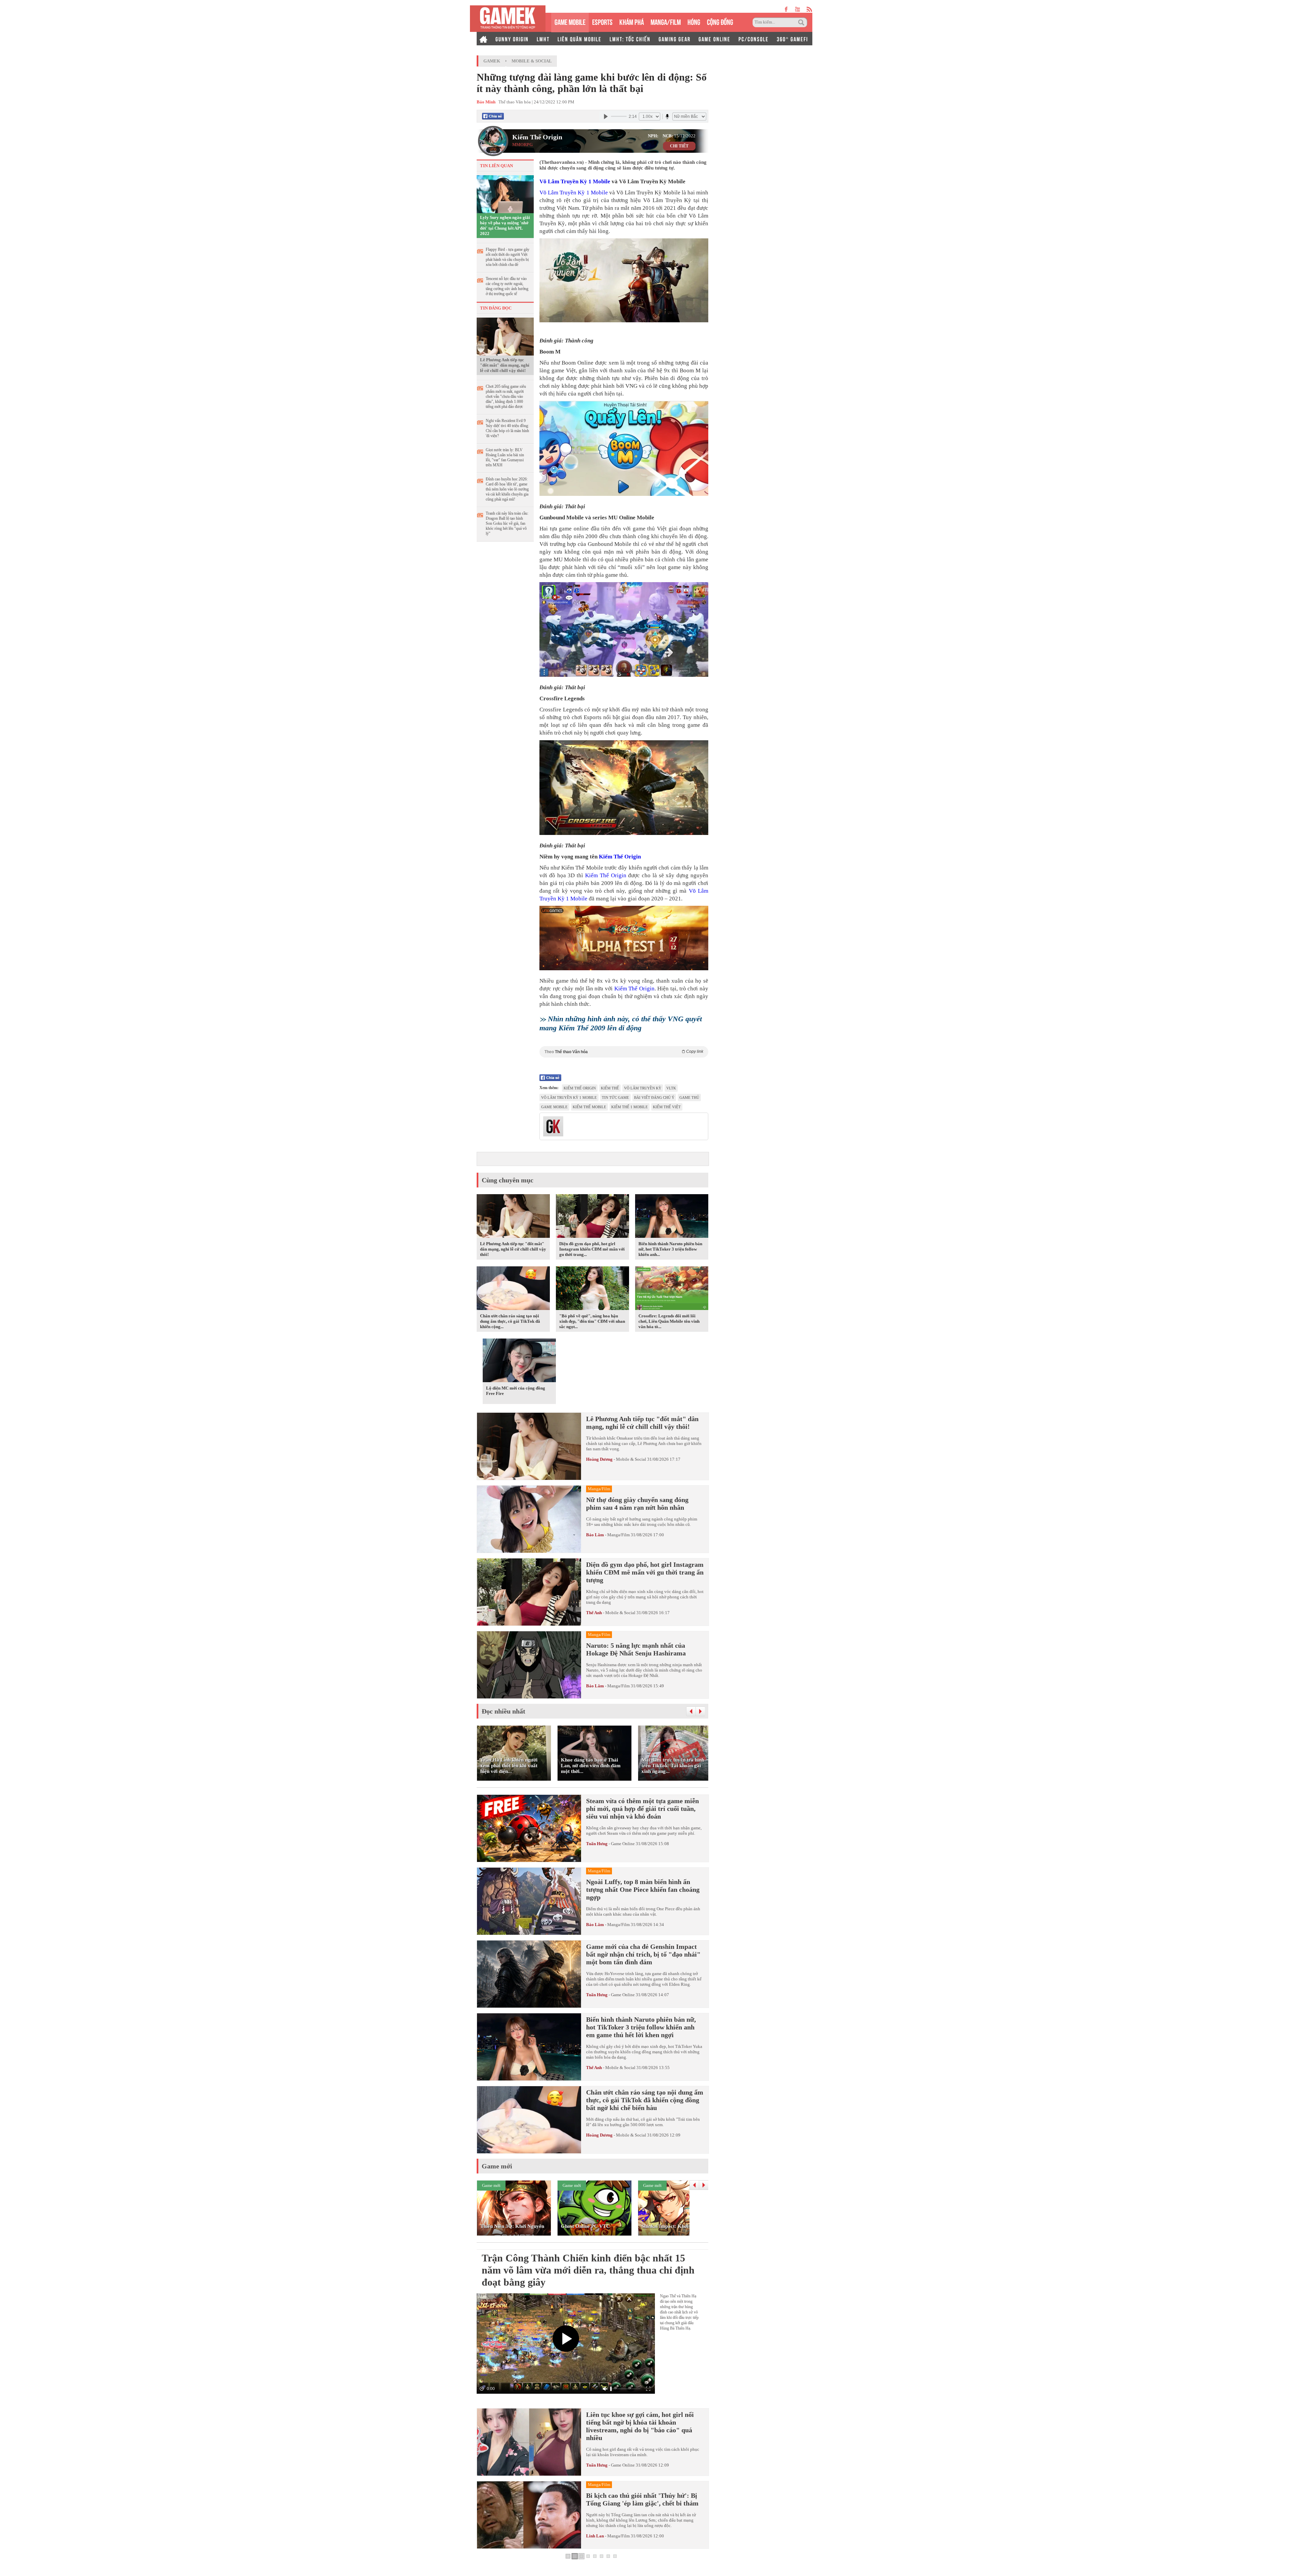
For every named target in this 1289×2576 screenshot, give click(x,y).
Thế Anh (594, 1613)
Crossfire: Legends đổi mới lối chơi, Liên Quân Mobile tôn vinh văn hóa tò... (669, 1321)
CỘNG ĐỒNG (720, 21)
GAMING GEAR (675, 39)
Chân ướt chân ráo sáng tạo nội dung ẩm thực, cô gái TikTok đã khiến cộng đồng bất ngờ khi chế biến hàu (645, 2100)
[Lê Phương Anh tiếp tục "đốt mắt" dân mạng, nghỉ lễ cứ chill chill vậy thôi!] (505, 336)
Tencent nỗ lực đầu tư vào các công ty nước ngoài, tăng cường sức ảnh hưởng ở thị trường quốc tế (507, 286)
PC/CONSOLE (754, 39)
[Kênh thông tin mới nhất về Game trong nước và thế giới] (508, 19)
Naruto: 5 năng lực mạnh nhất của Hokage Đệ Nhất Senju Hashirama (636, 1649)
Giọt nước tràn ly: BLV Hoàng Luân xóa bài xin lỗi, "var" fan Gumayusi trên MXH (505, 457)
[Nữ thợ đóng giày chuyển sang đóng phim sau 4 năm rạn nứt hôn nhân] (529, 1519)
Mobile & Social (532, 61)
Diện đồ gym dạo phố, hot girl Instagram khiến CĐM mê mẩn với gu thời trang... (592, 1249)
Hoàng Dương (599, 1459)
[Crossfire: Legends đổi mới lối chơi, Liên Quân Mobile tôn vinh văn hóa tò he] (672, 1290)
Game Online (623, 1844)
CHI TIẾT (679, 146)
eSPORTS (602, 21)
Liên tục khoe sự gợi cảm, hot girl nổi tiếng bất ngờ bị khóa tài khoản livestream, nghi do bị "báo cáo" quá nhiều (640, 2426)
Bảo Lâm (595, 1535)
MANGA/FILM (666, 21)
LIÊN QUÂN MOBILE (580, 39)
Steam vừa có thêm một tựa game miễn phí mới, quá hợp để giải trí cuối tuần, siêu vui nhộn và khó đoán (642, 1809)
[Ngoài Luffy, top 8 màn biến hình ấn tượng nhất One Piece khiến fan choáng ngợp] (529, 1901)
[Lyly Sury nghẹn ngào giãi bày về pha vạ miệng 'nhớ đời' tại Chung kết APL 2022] (505, 194)
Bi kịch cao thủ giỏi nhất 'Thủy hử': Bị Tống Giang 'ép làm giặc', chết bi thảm (642, 2499)
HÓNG (694, 21)
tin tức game (615, 1097)
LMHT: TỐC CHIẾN (630, 39)
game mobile (554, 1107)
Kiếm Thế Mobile (589, 1107)
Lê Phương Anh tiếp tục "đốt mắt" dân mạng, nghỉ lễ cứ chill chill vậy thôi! (505, 365)
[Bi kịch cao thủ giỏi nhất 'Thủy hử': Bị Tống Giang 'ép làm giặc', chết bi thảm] (529, 2515)
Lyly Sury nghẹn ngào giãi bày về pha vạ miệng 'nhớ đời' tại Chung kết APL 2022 (505, 225)
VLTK (671, 1088)
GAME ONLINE (714, 39)
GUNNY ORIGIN (512, 39)
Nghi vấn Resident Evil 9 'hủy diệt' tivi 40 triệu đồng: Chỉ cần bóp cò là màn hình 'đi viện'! (507, 428)
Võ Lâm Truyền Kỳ (643, 1088)
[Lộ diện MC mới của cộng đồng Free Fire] (519, 1362)
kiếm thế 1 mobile (630, 1107)
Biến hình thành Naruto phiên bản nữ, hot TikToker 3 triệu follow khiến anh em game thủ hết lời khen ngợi (641, 2027)
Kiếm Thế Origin (537, 137)
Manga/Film (618, 1535)
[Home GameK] (483, 39)
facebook (786, 9)
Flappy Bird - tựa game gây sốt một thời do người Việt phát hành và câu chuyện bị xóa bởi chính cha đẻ (508, 257)
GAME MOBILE (570, 21)
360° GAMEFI (792, 39)
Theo (624, 1052)
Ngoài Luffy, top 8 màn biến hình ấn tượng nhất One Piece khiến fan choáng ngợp (643, 1889)
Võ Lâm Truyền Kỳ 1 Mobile (575, 181)
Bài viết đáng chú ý (654, 1097)
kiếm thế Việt (667, 1107)
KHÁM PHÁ (632, 21)
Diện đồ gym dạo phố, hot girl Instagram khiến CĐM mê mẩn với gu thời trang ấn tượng (645, 1572)
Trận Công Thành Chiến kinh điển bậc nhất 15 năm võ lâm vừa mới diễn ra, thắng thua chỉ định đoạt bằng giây (588, 2270)
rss (809, 9)
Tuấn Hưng (597, 1844)
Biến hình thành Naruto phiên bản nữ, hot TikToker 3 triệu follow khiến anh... (670, 1249)
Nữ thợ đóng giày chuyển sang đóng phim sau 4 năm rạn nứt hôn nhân (637, 1504)
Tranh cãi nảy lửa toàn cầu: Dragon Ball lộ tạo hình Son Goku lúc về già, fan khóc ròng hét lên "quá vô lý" (507, 523)
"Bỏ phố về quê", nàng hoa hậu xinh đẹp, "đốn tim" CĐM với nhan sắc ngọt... (592, 1321)
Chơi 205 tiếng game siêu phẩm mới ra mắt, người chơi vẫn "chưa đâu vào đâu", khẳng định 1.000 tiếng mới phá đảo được (506, 396)
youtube (797, 9)
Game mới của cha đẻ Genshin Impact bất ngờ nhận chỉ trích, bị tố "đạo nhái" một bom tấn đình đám (643, 1954)
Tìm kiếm (802, 22)
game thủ (689, 1097)
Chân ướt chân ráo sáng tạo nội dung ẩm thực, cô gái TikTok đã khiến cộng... (510, 1321)
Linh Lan (595, 2536)
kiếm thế (610, 1088)
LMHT (543, 39)
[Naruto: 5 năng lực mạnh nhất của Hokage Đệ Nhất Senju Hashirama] (529, 1665)
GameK (492, 61)
